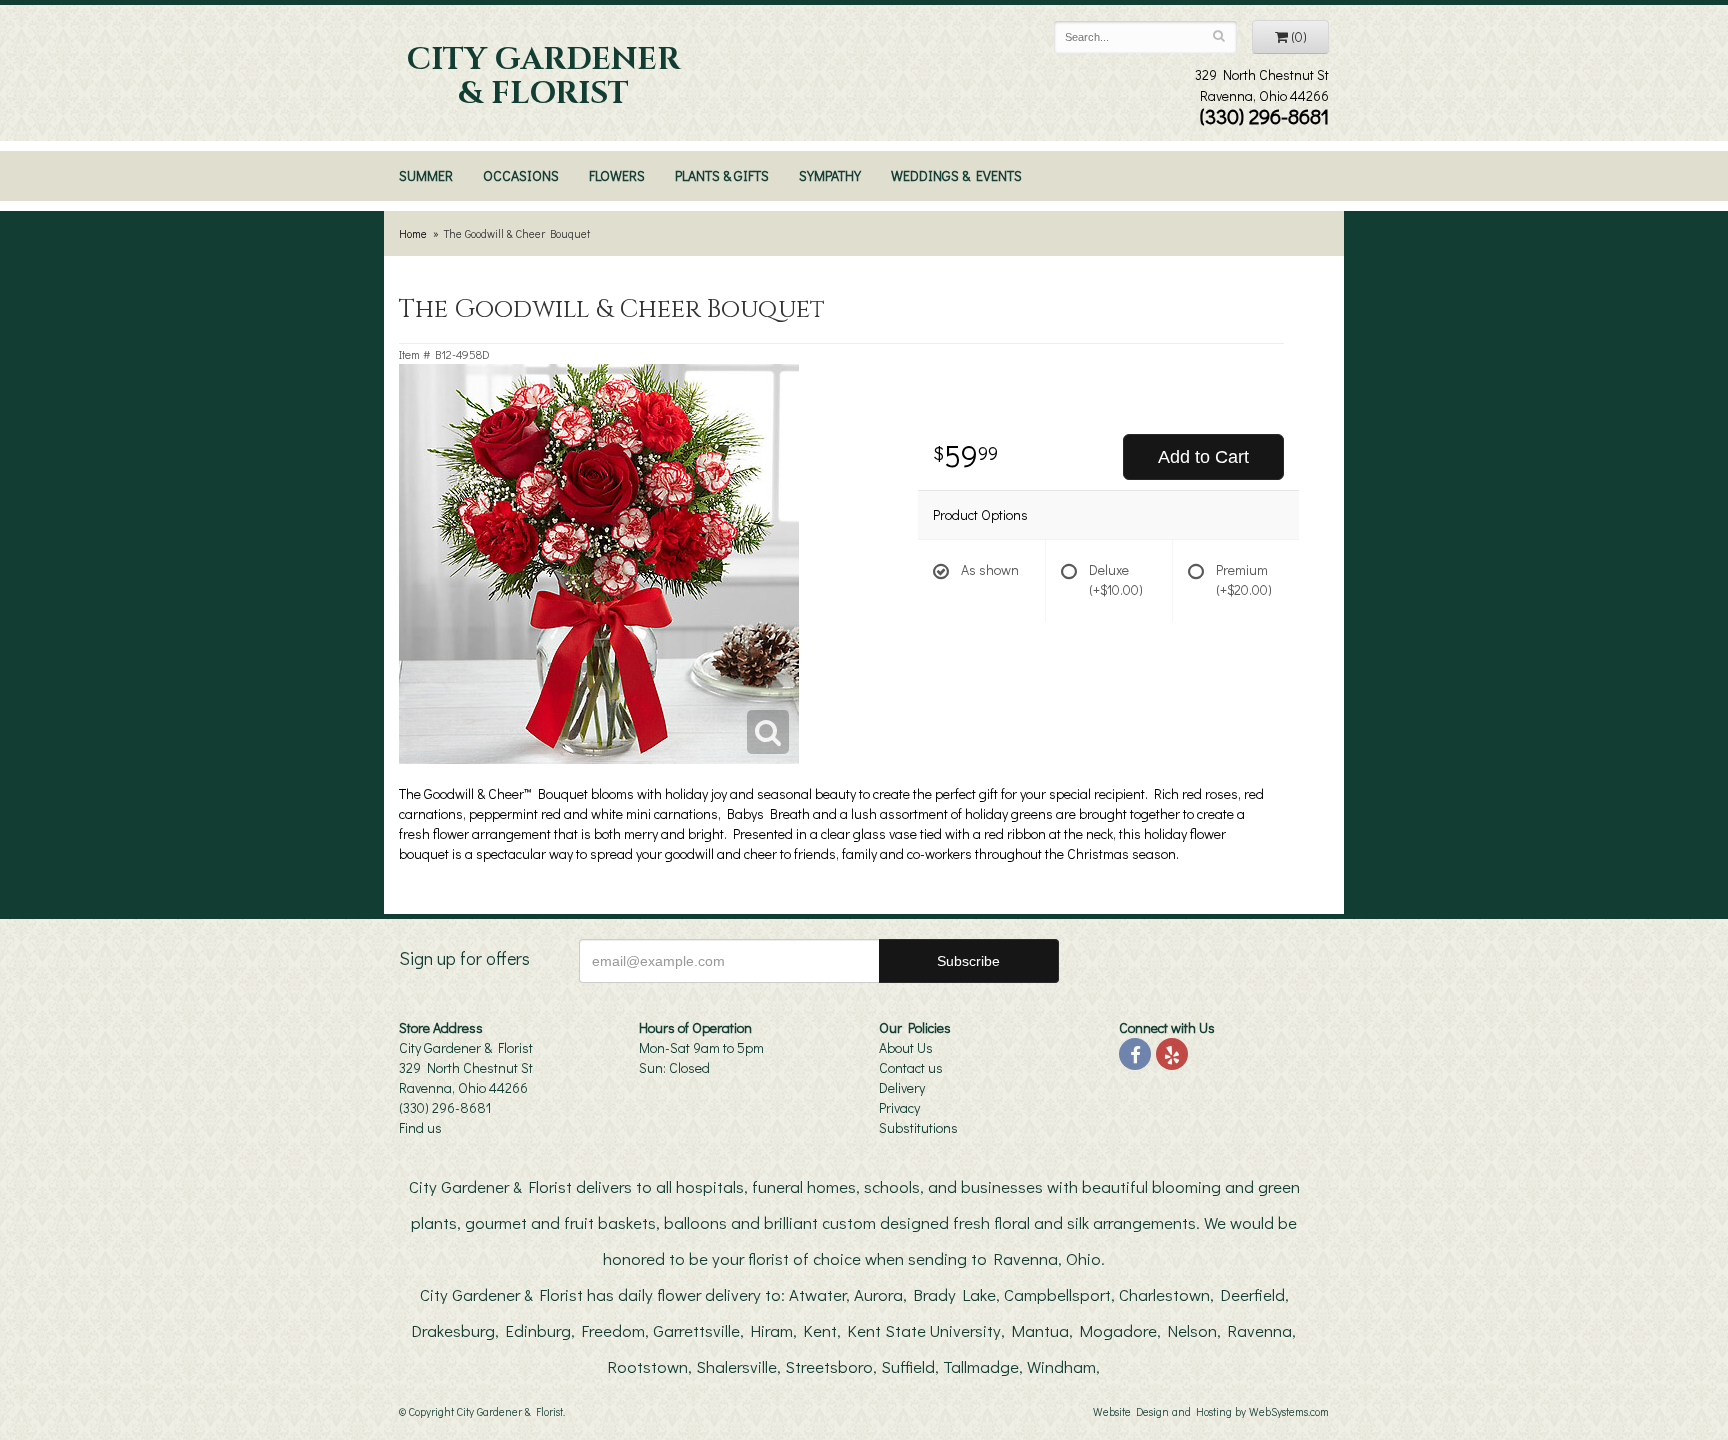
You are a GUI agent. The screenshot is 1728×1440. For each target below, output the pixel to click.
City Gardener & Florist (543, 77)
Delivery (902, 1087)
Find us (420, 1127)
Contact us (911, 1067)
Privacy (899, 1107)
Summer (426, 175)
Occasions (521, 175)
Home (413, 233)
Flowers (617, 175)
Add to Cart (1203, 457)
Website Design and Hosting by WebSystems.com (1211, 1411)
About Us (906, 1047)
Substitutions (918, 1127)
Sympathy (830, 175)
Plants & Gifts (722, 175)
